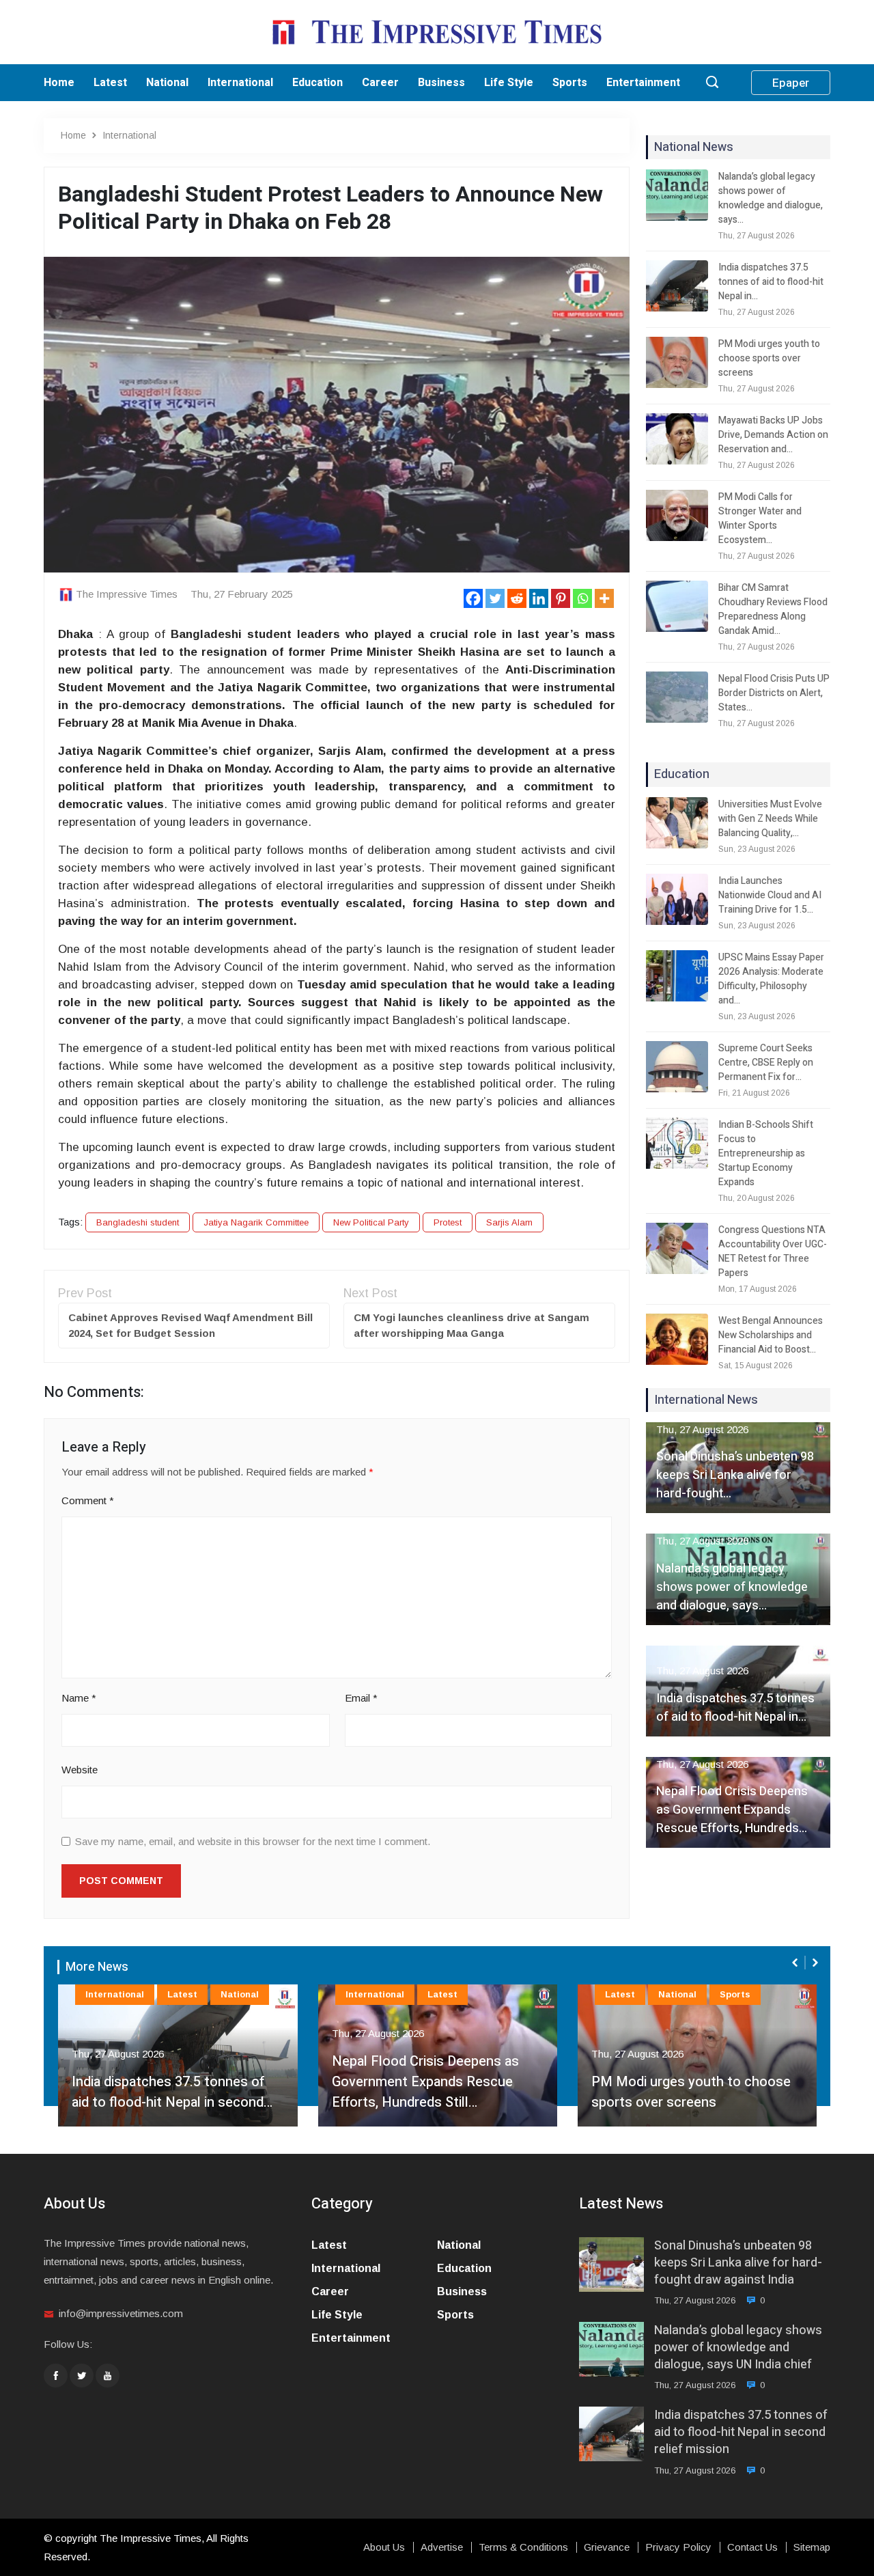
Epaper (791, 83)
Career (380, 83)
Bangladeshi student (138, 1222)
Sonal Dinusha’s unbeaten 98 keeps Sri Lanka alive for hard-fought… (735, 1475)
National (167, 83)
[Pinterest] (561, 598)
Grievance (607, 2547)
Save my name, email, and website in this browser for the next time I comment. (253, 1841)
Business (441, 83)
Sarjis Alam (509, 1222)
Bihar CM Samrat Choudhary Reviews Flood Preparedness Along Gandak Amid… (773, 609)
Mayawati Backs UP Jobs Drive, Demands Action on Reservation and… (773, 435)
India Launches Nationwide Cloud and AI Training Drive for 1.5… (770, 895)
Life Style (509, 83)
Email (361, 1698)
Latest (110, 83)
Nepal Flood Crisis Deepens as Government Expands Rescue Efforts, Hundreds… (732, 1810)
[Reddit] (517, 598)
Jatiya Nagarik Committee (256, 1222)
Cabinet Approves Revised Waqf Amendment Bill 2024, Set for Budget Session (191, 1325)
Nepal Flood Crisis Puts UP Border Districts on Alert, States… (774, 693)
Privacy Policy (678, 2547)
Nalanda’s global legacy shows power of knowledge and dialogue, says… (771, 198)
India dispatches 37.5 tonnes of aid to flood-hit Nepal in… (771, 282)
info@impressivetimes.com (121, 2313)
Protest (448, 1222)
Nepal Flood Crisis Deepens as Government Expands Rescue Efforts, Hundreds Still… (425, 2082)
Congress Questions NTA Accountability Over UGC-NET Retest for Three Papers (773, 1251)
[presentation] (796, 1963)
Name (79, 1698)
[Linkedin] (539, 598)
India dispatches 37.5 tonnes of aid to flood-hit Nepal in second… (171, 2092)
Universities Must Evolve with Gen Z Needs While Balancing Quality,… (770, 819)
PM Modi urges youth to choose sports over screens (769, 358)
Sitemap (812, 2547)
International (240, 83)
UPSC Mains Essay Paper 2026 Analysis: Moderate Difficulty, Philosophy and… (771, 979)
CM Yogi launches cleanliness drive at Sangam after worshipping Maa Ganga (471, 1325)
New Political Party (371, 1222)
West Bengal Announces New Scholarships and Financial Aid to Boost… (771, 1335)
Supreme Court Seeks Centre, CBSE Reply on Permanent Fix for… (766, 1063)
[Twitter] (495, 598)
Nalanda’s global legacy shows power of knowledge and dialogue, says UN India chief (738, 2348)
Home (59, 83)
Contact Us (752, 2547)
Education (318, 83)
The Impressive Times (127, 594)
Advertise (442, 2547)
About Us (384, 2547)
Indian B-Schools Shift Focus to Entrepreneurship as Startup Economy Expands (766, 1153)
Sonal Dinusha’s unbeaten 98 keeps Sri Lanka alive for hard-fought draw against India (738, 2263)
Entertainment (643, 83)
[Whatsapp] (582, 598)
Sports (570, 83)
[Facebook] (473, 598)
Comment (88, 1500)
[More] (604, 598)
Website (80, 1770)
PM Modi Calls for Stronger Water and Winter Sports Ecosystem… (760, 518)
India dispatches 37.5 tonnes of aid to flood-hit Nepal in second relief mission (741, 2433)
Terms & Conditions (523, 2547)
